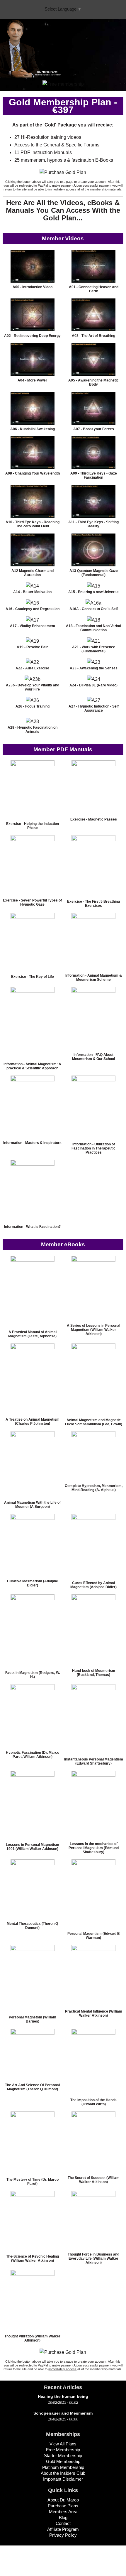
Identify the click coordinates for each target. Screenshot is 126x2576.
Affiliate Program (63, 2529)
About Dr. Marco (63, 2500)
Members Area (63, 2512)
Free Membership (63, 2450)
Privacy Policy (63, 2535)
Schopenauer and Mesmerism (63, 2413)
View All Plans (63, 2444)
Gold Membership (63, 2461)
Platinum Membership (63, 2467)
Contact (63, 2523)
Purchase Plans (63, 2506)
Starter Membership (63, 2456)
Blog (63, 2517)
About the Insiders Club (63, 2473)
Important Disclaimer (63, 2479)
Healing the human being (63, 2396)
